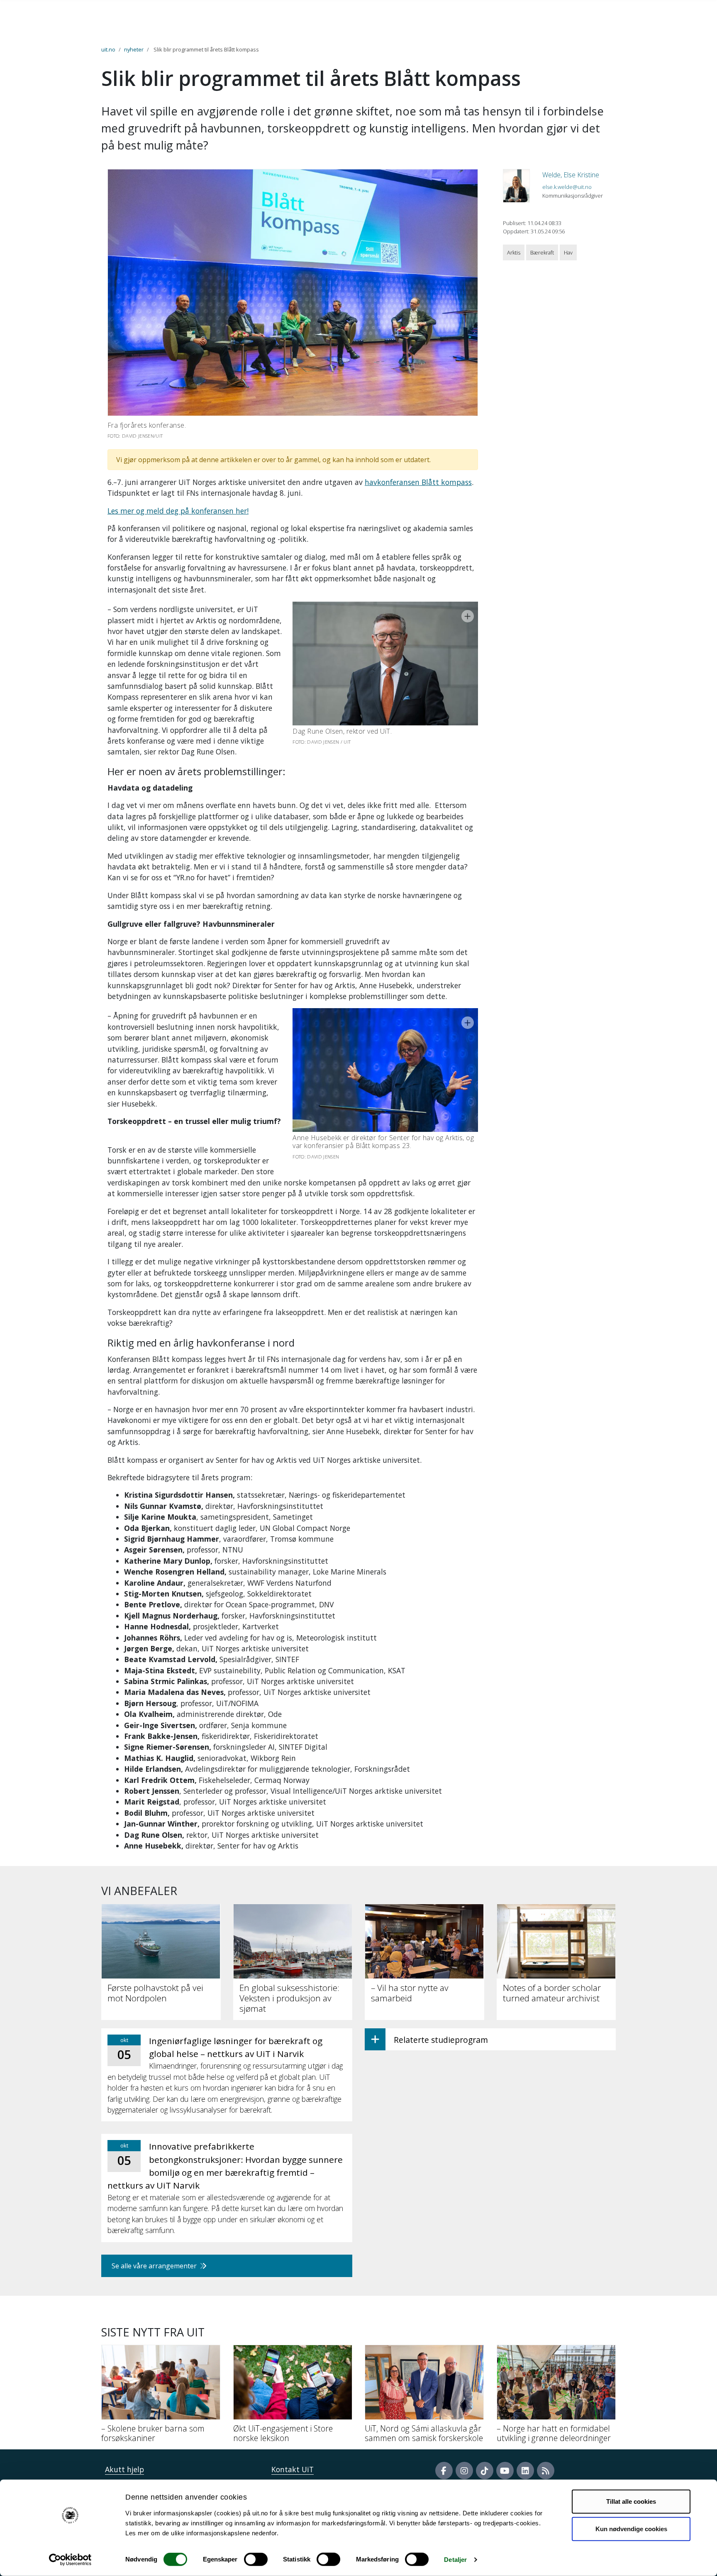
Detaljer (455, 2560)
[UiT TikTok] (485, 2471)
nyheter (134, 49)
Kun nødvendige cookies (631, 2528)
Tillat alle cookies (631, 2501)
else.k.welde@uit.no (567, 187)
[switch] (256, 2559)
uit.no (108, 49)
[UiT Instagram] (464, 2471)
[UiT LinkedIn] (525, 2471)
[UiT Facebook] (444, 2471)
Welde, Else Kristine (571, 175)
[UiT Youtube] (505, 2471)
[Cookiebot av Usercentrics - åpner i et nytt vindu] (70, 2560)
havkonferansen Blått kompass (418, 482)
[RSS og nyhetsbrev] (546, 2471)
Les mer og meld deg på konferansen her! (178, 511)
